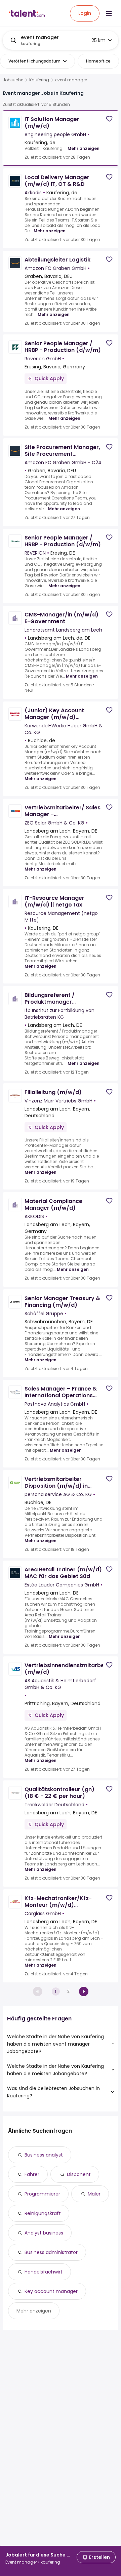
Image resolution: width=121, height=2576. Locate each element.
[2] (84, 1991)
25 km (98, 40)
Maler (94, 2194)
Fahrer (32, 2174)
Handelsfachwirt (44, 2272)
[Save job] (109, 119)
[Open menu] (109, 13)
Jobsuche (13, 80)
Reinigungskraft (43, 2213)
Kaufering (39, 80)
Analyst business (44, 2233)
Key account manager (51, 2291)
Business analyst (44, 2155)
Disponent (79, 2174)
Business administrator (51, 2252)
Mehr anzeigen (84, 148)
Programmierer (42, 2194)
